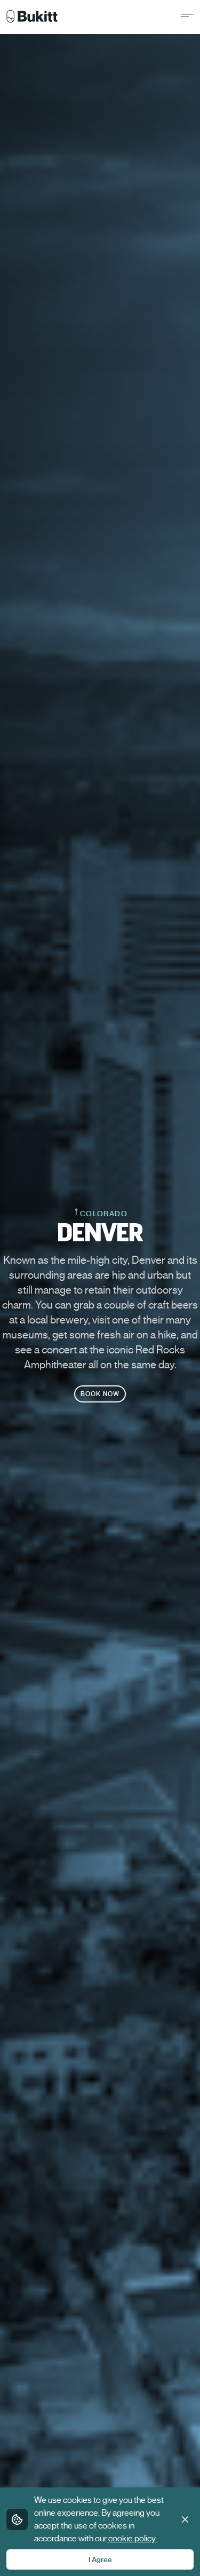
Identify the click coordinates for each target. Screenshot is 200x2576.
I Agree (100, 2559)
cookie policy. (133, 2539)
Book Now (100, 1394)
